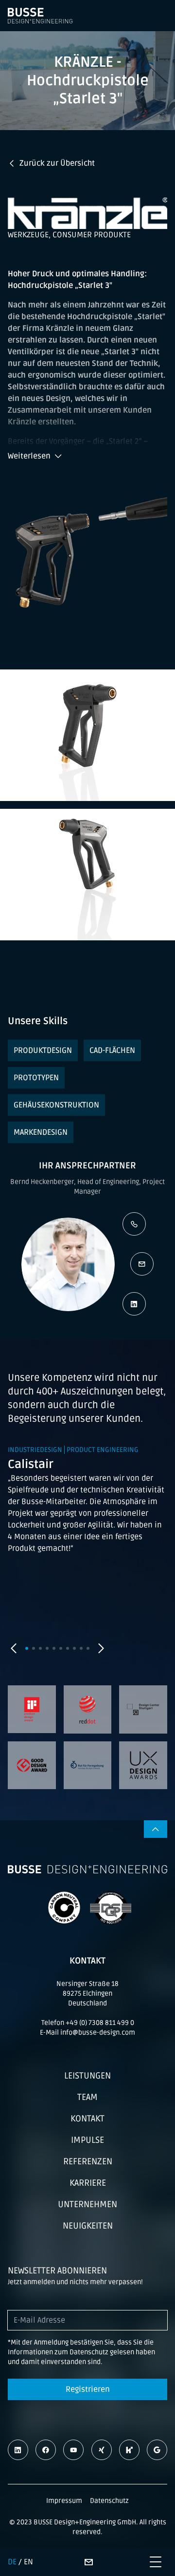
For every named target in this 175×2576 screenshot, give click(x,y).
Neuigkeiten (88, 2226)
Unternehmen (87, 2204)
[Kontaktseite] (88, 2562)
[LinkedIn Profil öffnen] (134, 1304)
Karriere (88, 2183)
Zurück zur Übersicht (57, 163)
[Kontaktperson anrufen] (134, 1224)
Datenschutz (109, 2501)
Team (87, 2097)
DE (12, 2562)
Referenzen (88, 2161)
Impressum (64, 2501)
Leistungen (87, 2076)
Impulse (87, 2140)
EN (28, 2562)
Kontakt (87, 2118)
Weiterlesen (29, 456)
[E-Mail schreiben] (142, 1264)
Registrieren (88, 2389)
